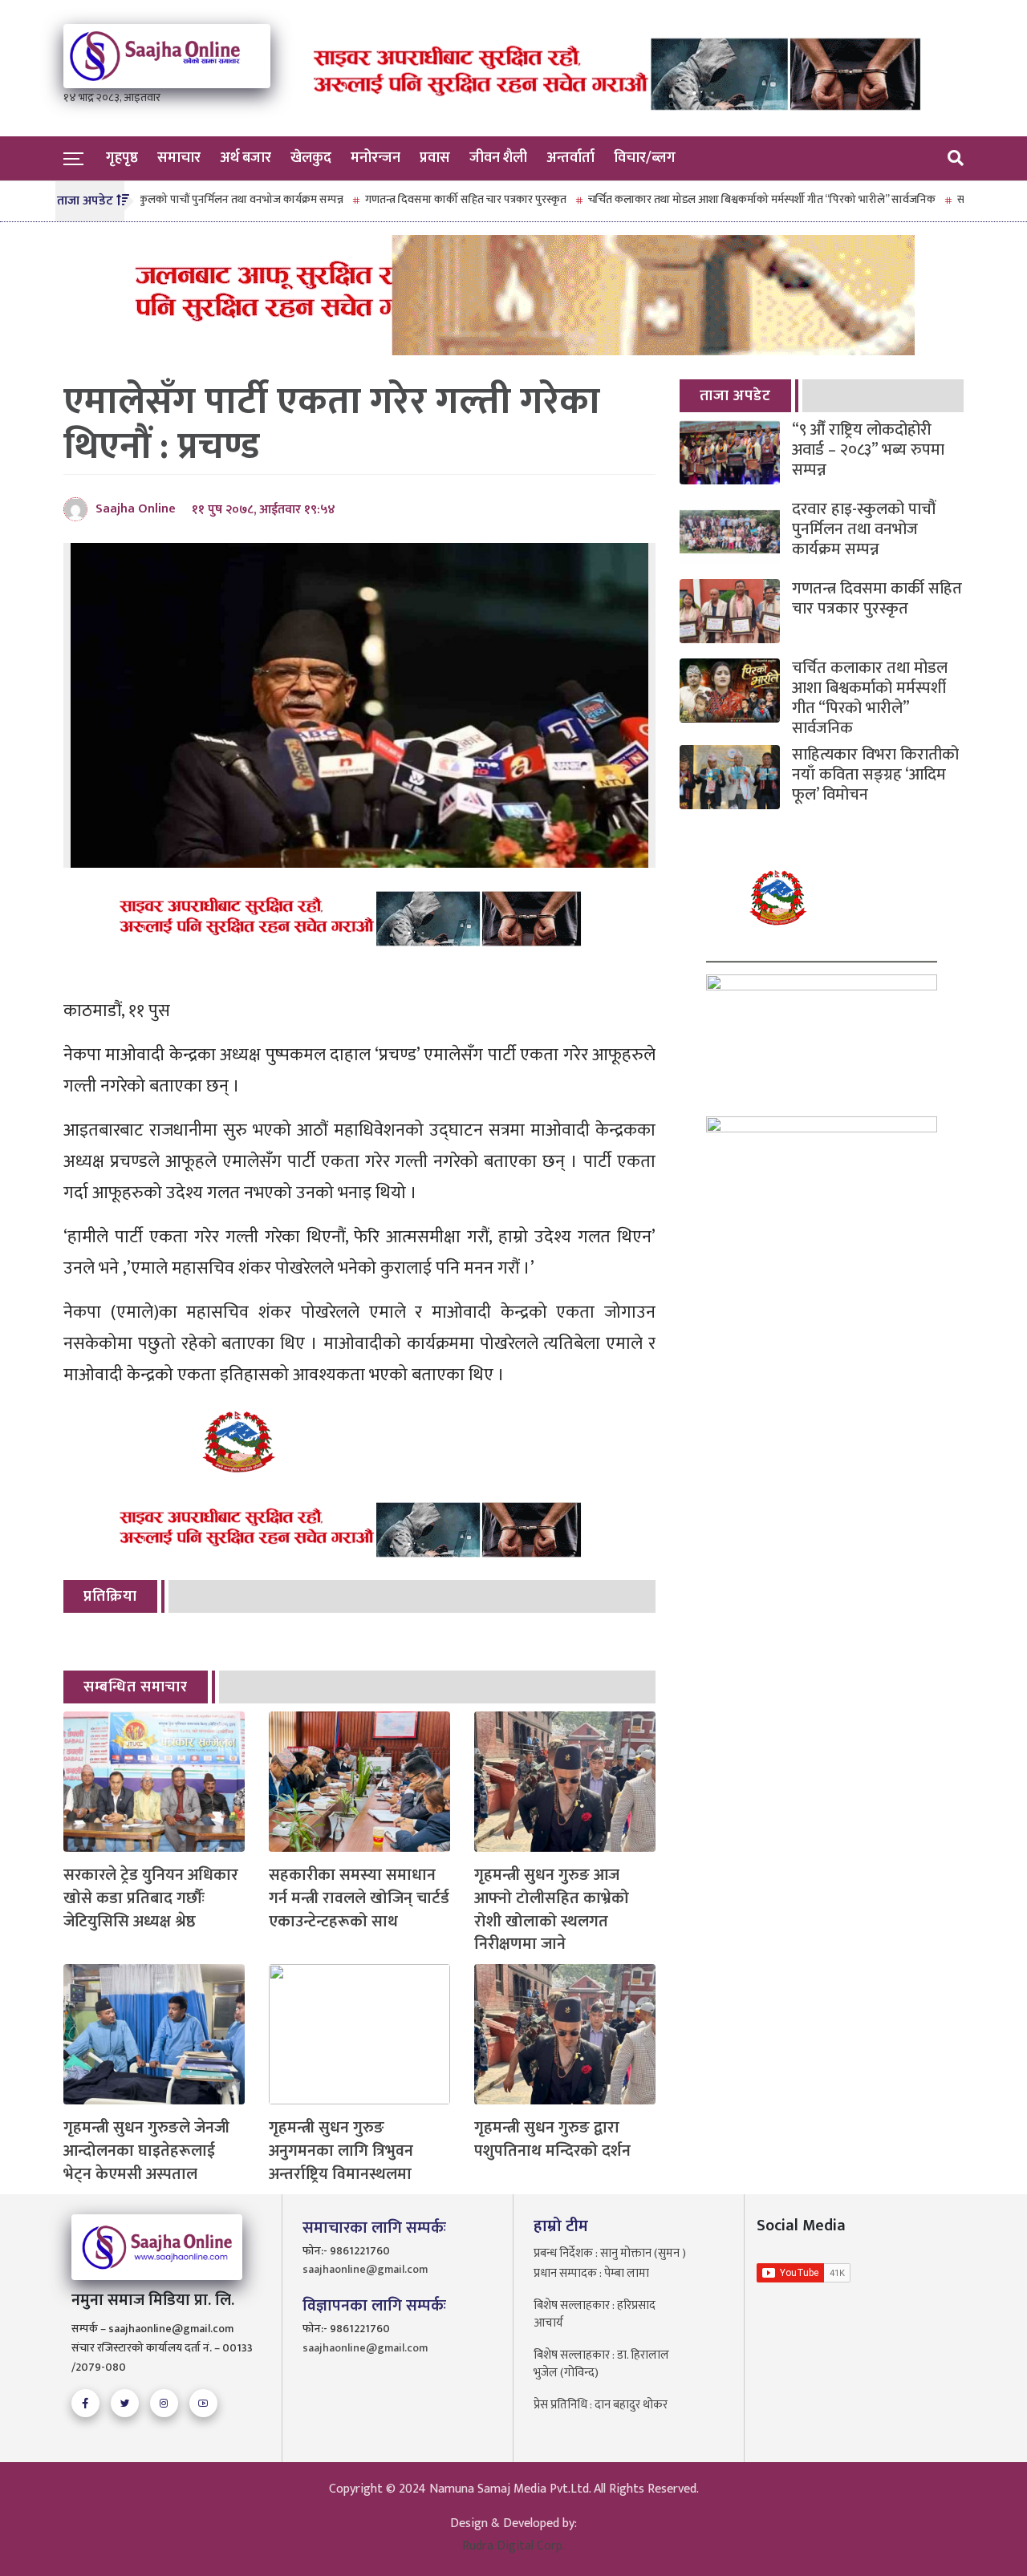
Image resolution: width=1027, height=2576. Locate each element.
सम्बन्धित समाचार (136, 1687)
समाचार (179, 158)
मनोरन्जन (375, 158)
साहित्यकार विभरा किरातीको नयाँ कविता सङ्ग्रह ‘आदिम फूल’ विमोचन (875, 775)
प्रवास (435, 158)
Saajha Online (136, 509)
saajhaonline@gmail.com (365, 2269)
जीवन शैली (498, 158)
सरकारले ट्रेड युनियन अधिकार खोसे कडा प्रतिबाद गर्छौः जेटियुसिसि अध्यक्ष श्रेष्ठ (151, 1898)
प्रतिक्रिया (110, 1596)
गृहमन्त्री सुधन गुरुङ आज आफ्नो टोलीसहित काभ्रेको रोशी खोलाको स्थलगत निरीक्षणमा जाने (552, 1910)
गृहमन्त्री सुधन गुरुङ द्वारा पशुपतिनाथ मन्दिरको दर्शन (552, 2140)
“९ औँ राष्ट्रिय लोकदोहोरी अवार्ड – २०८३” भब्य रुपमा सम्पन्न (868, 450)
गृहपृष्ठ (122, 158)
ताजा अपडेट (735, 396)
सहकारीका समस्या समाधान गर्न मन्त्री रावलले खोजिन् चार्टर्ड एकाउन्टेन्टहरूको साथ (359, 1898)
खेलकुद (311, 158)
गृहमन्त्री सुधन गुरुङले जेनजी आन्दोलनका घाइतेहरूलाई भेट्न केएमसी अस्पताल (146, 2151)
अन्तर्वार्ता (570, 158)
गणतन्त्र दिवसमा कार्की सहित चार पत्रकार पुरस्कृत (408, 199)
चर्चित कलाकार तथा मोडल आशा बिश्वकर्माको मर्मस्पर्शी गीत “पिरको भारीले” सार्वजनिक (704, 199)
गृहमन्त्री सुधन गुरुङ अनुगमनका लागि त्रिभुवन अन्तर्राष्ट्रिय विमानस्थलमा (341, 2151)
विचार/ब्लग (645, 158)
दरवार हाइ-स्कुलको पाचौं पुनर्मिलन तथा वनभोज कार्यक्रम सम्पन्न (158, 199)
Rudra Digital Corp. (513, 2546)
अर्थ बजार (246, 158)
